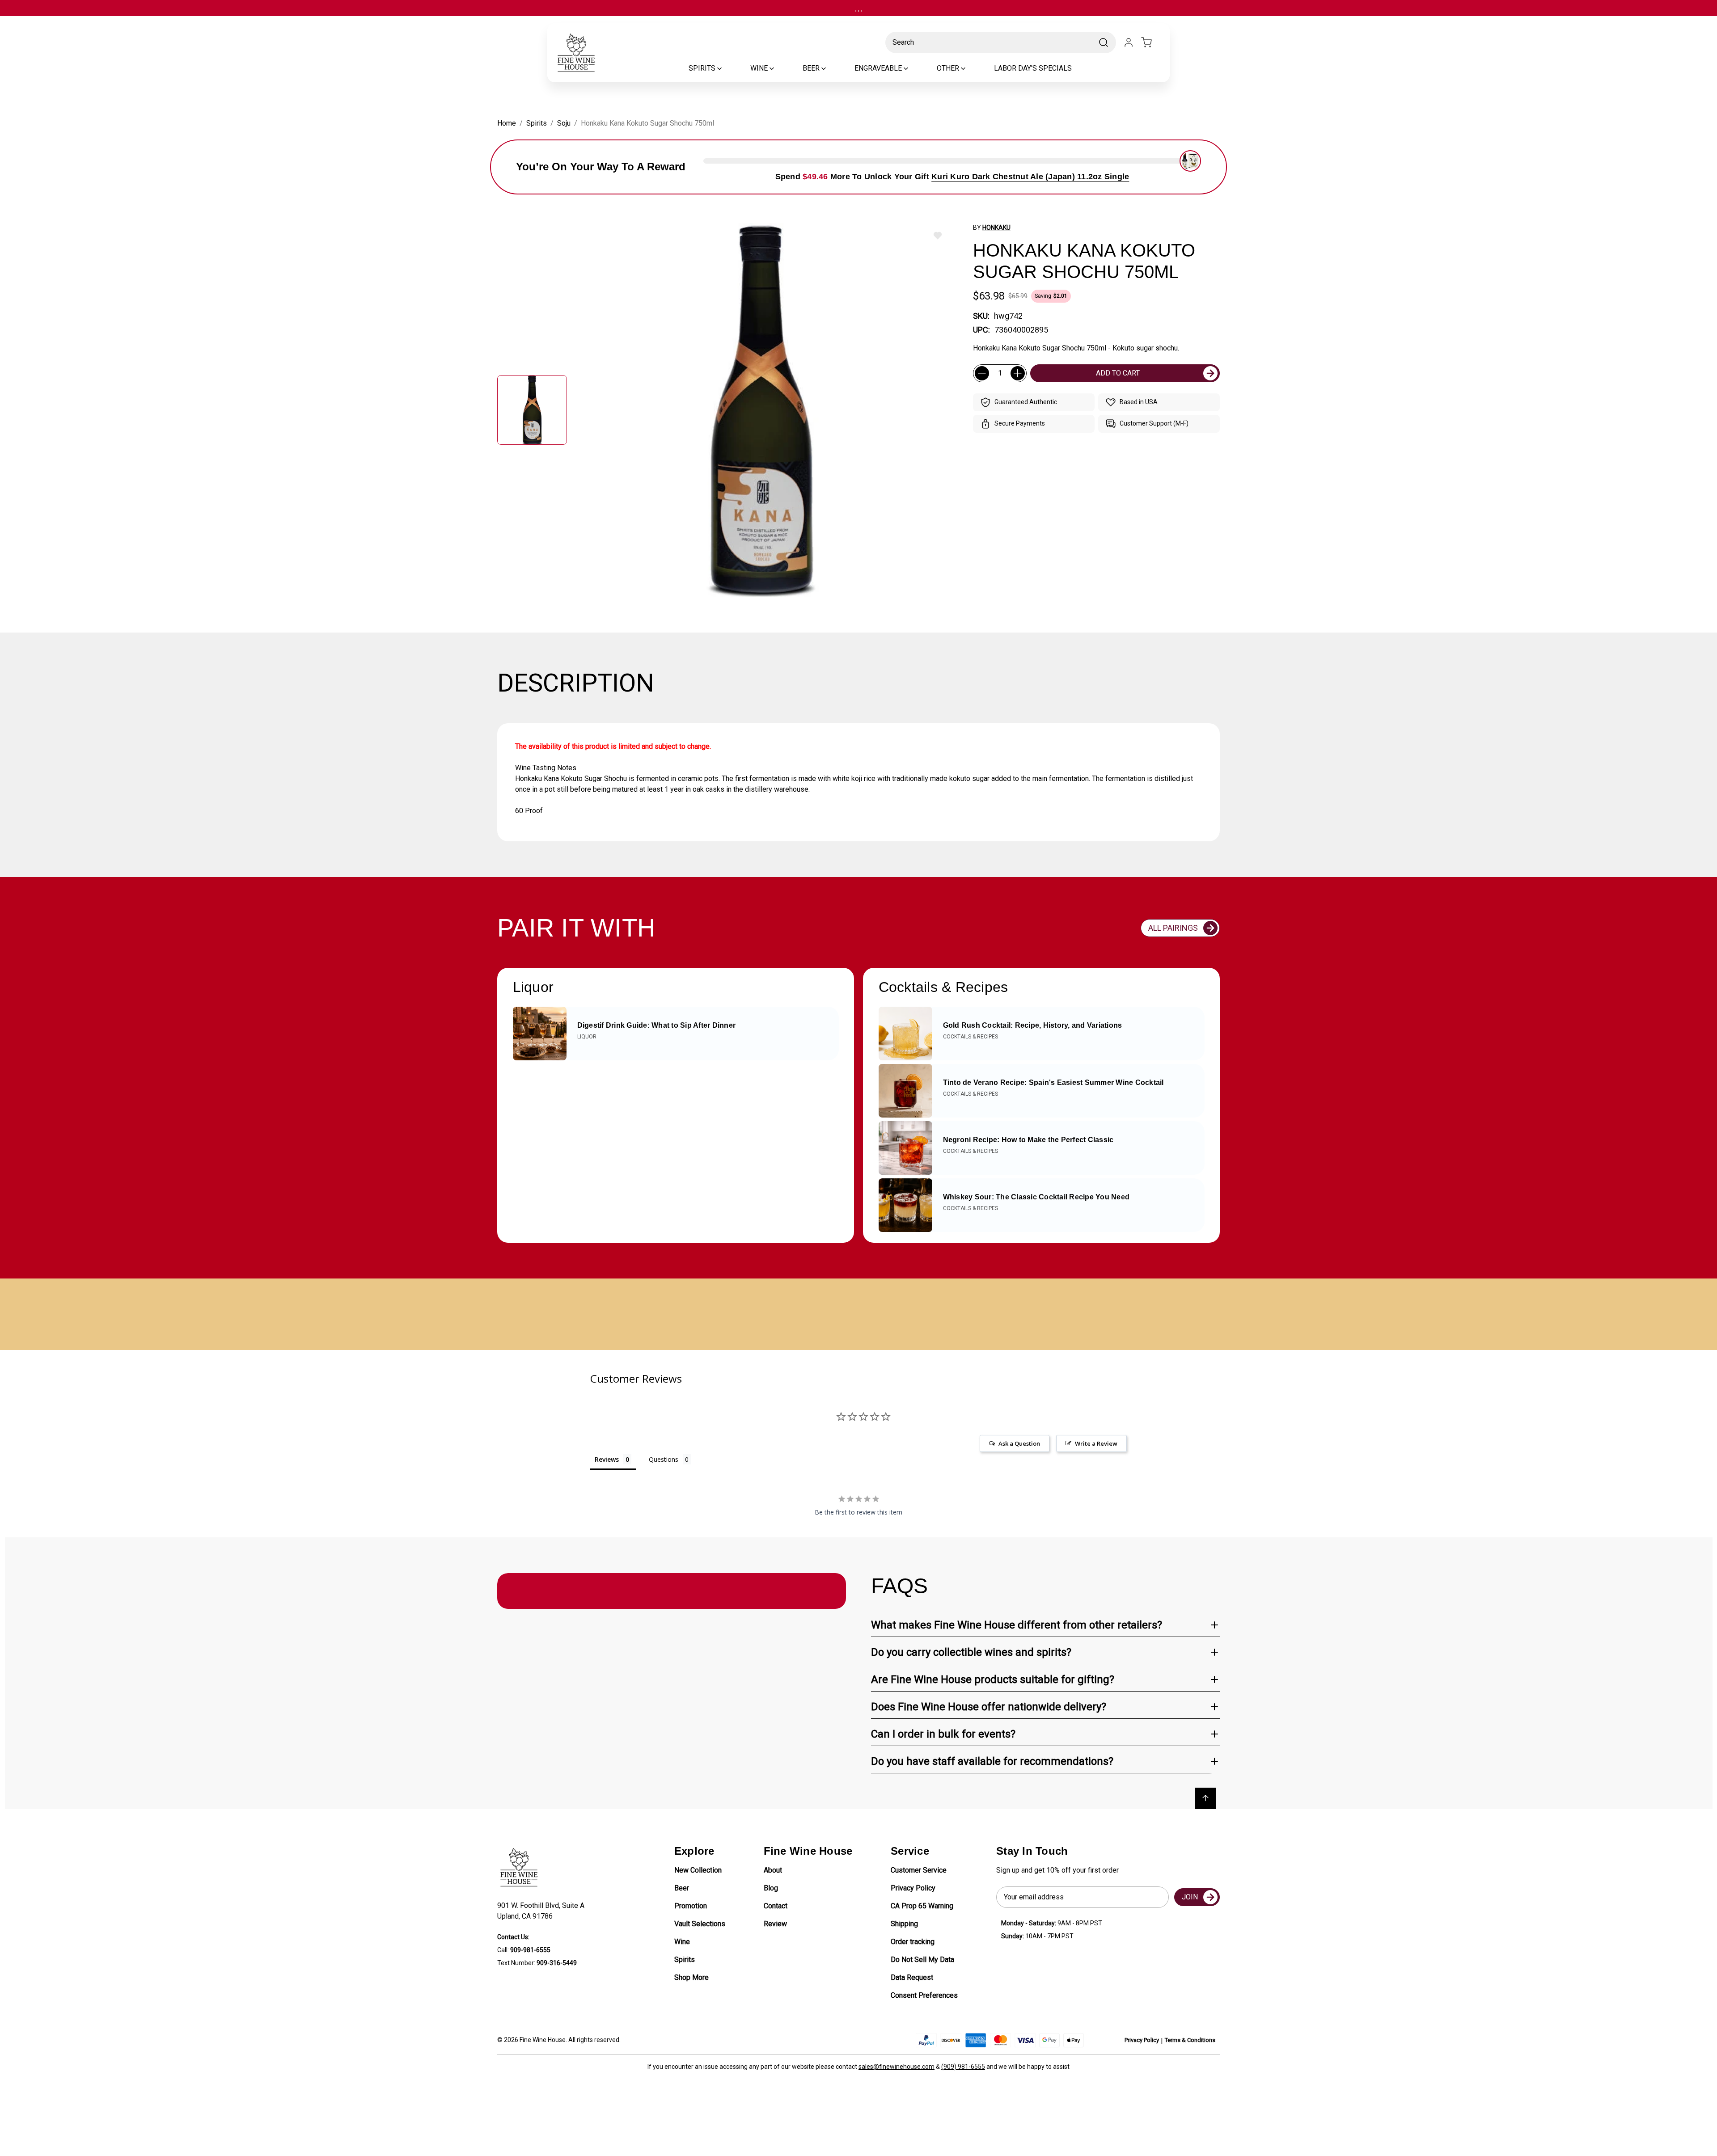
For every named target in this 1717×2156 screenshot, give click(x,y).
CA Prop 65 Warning (922, 1906)
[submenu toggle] (727, 68)
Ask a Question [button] (1019, 1443)
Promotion (691, 1906)
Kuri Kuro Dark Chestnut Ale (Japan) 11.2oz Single (1030, 177)
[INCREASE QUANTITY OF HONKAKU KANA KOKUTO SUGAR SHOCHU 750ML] (1018, 373)
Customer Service (919, 1870)
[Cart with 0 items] (1152, 42)
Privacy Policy (913, 1888)
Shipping (904, 1924)
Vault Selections (700, 1924)
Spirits (685, 1960)
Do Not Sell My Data (922, 1960)
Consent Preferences (924, 1995)
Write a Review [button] (1096, 1443)
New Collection (698, 1870)
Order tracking (913, 1942)
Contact (776, 1906)
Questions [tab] (664, 1459)
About (773, 1870)
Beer (682, 1888)
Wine (682, 1942)
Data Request (912, 1977)
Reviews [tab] (607, 1459)
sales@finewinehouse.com (897, 2067)
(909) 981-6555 (963, 2067)
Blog (771, 1888)
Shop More (691, 1977)
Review (775, 1924)
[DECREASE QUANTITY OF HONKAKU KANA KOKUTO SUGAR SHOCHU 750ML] (982, 373)
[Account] (1129, 42)
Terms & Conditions (1190, 2040)
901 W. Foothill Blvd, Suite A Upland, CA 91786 (543, 1911)
